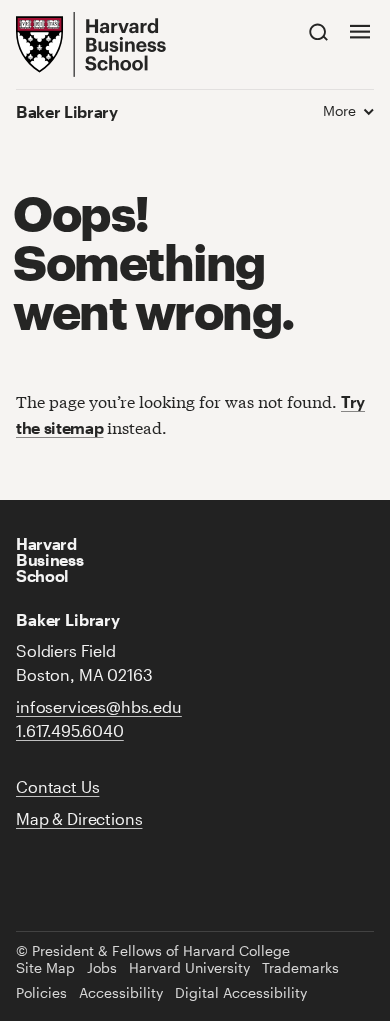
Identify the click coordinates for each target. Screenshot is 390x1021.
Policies (41, 993)
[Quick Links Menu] (360, 31)
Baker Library (67, 111)
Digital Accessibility (241, 993)
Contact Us (57, 786)
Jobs (102, 968)
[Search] (319, 31)
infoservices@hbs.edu (99, 706)
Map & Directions (79, 818)
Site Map (45, 968)
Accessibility (121, 993)
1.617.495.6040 (70, 730)
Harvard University (189, 968)
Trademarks (300, 968)
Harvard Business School (49, 560)
